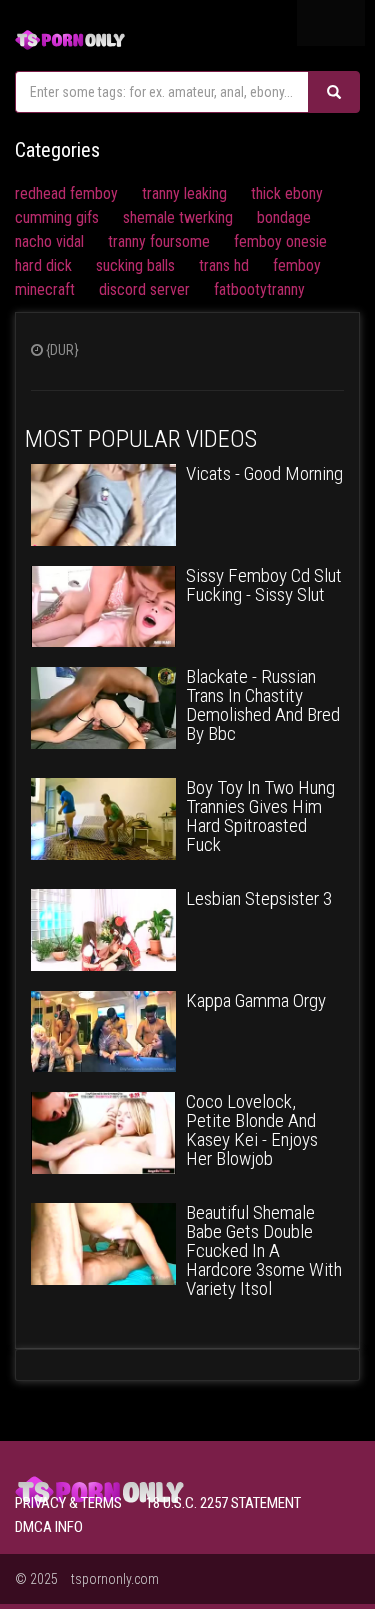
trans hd (224, 265)
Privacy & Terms (68, 1503)
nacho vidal (49, 241)
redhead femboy (66, 193)
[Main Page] (70, 37)
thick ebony (287, 193)
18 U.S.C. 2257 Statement (223, 1503)
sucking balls (135, 265)
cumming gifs (57, 217)
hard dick (43, 265)
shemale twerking (178, 217)
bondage (284, 217)
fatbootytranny (259, 289)
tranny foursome (159, 241)
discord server (144, 289)
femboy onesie (280, 241)
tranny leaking (184, 193)
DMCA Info (49, 1527)
